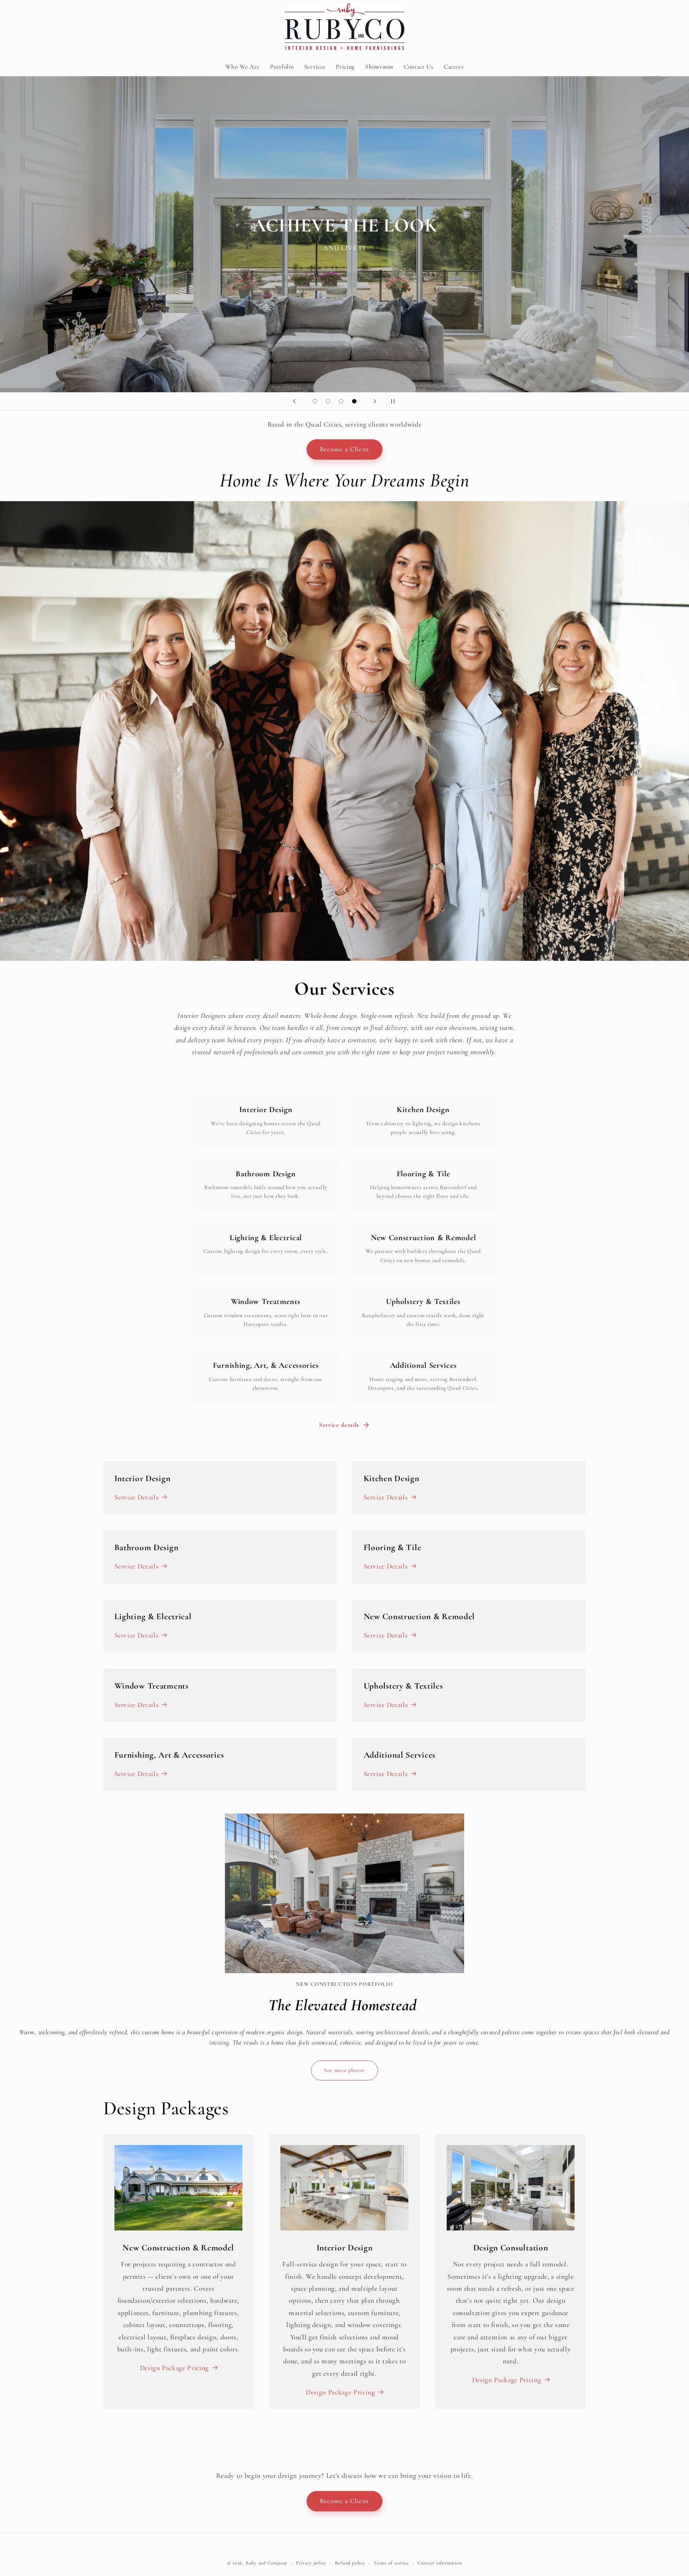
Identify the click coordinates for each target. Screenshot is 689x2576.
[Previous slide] (294, 401)
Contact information (440, 2563)
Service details (339, 1425)
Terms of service (391, 2563)
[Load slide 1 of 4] (315, 401)
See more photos (344, 2070)
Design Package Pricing (175, 2368)
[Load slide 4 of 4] (354, 401)
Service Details (137, 1497)
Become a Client (344, 449)
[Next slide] (375, 401)
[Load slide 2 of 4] (328, 401)
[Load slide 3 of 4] (341, 401)
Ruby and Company (267, 2563)
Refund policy (350, 2563)
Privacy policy (311, 2563)
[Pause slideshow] (395, 401)
